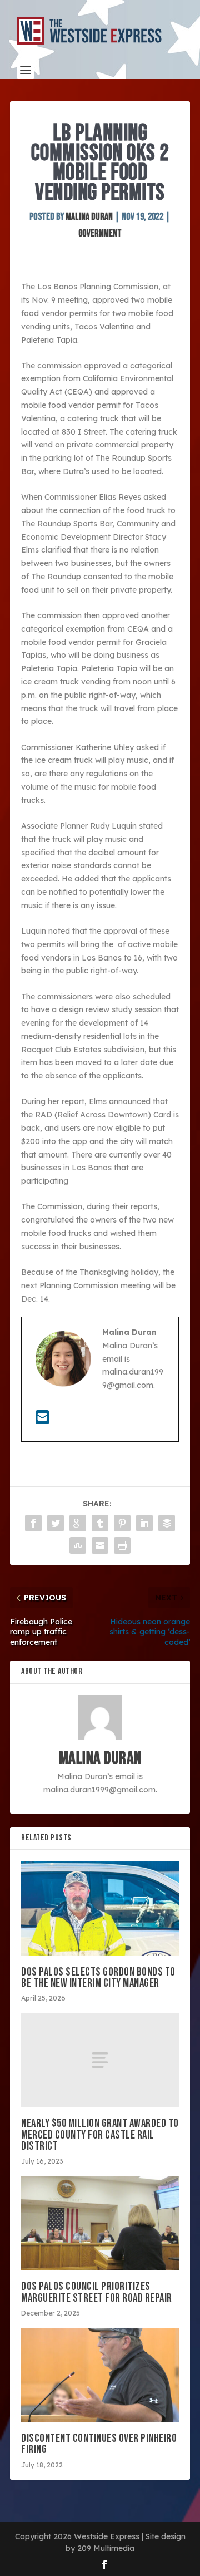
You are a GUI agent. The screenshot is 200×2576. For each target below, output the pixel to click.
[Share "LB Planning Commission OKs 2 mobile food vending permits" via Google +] (78, 1523)
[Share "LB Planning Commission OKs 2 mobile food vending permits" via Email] (100, 1545)
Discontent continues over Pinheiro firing (99, 2444)
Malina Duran (89, 217)
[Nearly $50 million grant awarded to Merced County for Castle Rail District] (100, 2060)
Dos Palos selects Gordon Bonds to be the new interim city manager (98, 1977)
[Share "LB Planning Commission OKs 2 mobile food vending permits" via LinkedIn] (144, 1523)
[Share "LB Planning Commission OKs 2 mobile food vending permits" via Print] (122, 1545)
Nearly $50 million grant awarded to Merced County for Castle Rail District (100, 2134)
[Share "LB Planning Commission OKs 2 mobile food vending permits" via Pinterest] (122, 1523)
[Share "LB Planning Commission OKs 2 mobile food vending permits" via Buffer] (167, 1523)
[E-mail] (42, 1420)
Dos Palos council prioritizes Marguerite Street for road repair (97, 2292)
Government (100, 233)
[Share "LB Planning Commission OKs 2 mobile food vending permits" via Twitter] (56, 1523)
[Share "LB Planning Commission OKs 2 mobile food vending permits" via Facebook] (33, 1523)
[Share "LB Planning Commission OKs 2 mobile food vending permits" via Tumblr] (100, 1523)
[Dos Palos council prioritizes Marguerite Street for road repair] (100, 2223)
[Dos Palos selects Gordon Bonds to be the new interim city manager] (100, 1908)
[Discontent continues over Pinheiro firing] (100, 2375)
